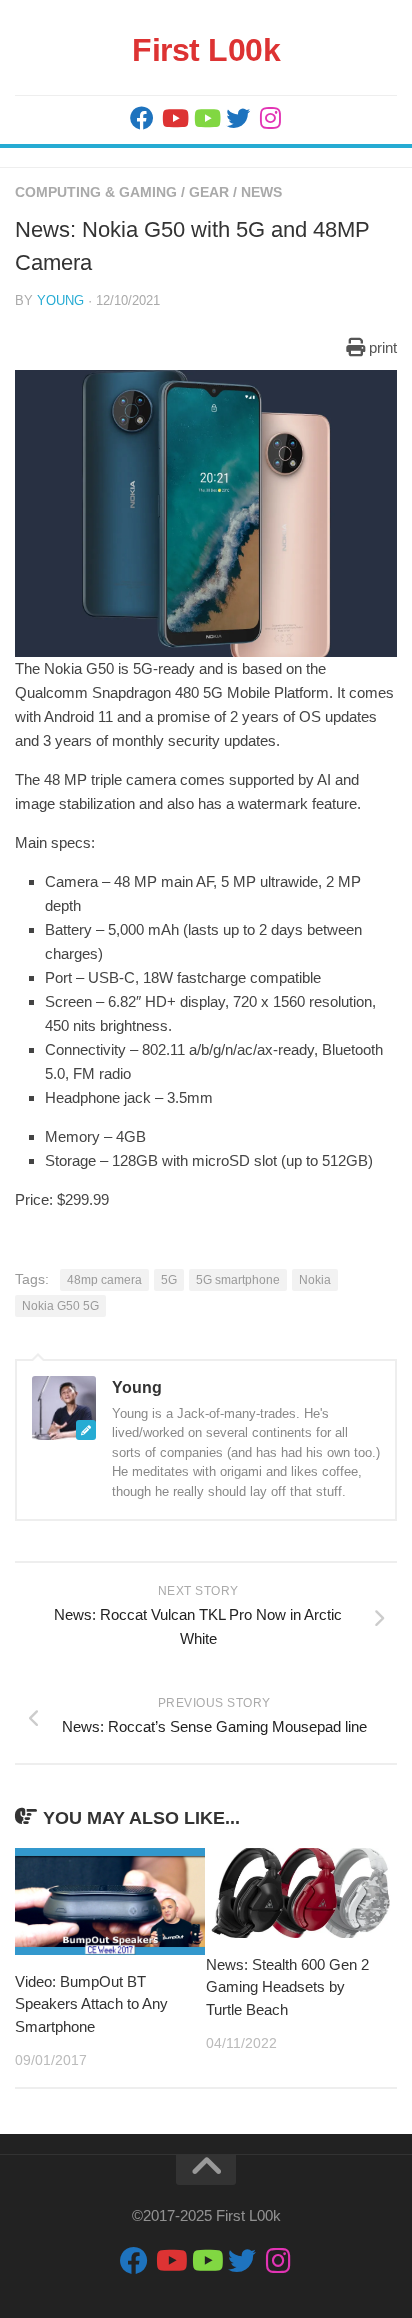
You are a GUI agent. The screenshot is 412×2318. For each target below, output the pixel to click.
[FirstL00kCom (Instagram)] (270, 118)
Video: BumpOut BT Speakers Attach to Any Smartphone (91, 2004)
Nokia (315, 1280)
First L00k (206, 50)
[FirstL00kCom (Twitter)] (238, 118)
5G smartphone (238, 1280)
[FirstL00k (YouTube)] (174, 118)
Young (60, 300)
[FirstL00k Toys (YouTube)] (206, 118)
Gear (209, 192)
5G (169, 1280)
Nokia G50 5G (60, 1306)
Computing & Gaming (96, 192)
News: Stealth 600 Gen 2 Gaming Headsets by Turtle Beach (287, 1987)
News (261, 192)
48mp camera (104, 1280)
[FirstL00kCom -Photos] (142, 118)
